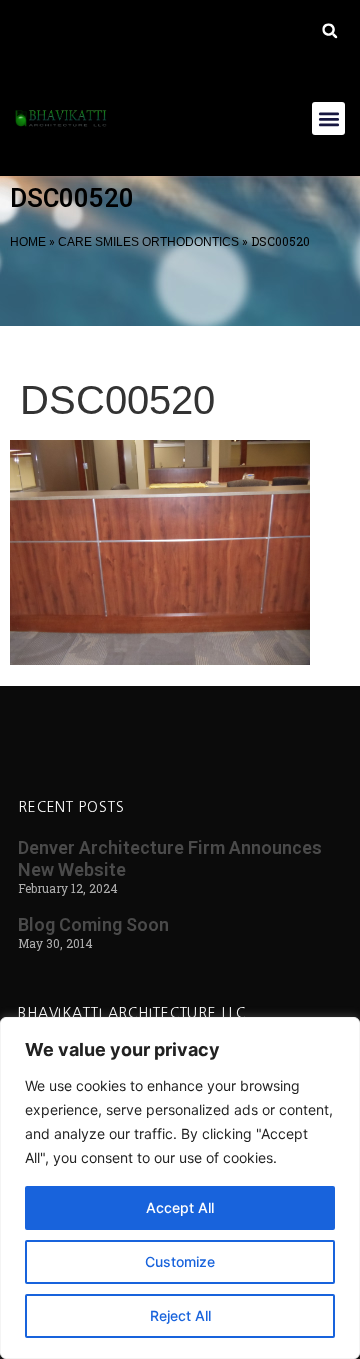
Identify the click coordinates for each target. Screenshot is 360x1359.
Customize (180, 1261)
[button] (329, 30)
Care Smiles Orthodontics (148, 242)
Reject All (180, 1315)
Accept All (180, 1207)
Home (28, 242)
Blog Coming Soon (93, 924)
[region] (180, 1188)
